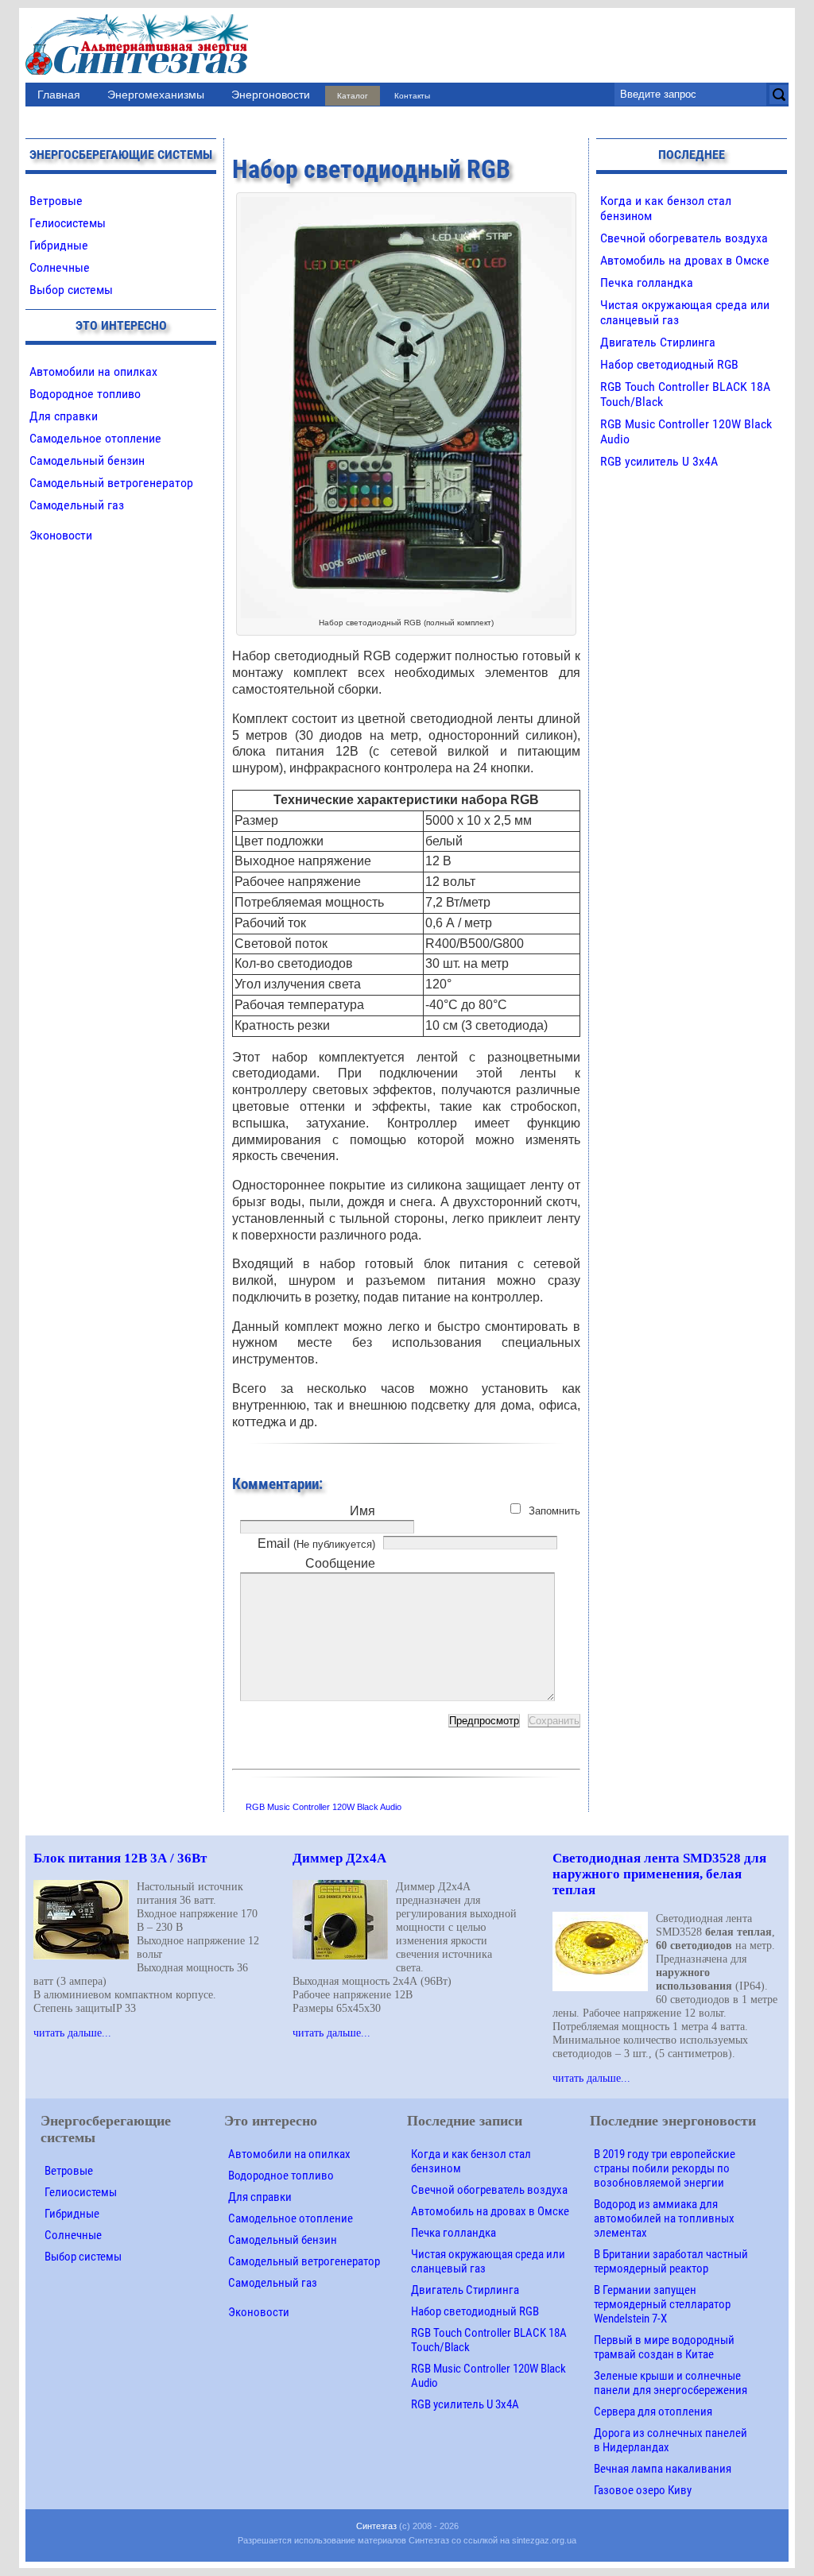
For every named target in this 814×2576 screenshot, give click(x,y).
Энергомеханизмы (156, 95)
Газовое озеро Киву (643, 2490)
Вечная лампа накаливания (663, 2469)
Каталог (353, 96)
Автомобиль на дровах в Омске (685, 260)
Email (316, 1543)
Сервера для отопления (653, 2412)
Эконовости (61, 535)
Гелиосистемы (68, 223)
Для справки (64, 416)
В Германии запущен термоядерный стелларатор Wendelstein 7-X (662, 2304)
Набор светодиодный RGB (669, 364)
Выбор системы (71, 290)
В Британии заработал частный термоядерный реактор (671, 2261)
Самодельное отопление (95, 438)
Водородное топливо (85, 394)
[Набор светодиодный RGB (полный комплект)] (406, 205)
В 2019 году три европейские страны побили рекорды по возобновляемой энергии (665, 2168)
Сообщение (340, 1563)
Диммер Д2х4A (339, 1858)
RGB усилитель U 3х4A (659, 461)
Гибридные (59, 245)
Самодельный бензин (87, 460)
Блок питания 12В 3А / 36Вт (120, 1858)
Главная (59, 95)
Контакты (412, 96)
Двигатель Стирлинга (658, 342)
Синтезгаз (376, 2526)
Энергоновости (271, 95)
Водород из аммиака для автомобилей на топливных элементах (664, 2218)
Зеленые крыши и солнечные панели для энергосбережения (671, 2383)
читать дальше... (72, 2033)
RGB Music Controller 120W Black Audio (324, 1807)
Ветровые (56, 201)
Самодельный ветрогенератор (111, 483)
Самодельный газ (77, 505)
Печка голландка (647, 282)
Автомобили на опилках (93, 371)
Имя (362, 1511)
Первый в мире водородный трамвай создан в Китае (664, 2347)
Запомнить (554, 1511)
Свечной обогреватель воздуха (684, 238)
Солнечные (60, 267)
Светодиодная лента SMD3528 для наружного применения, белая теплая (659, 1874)
